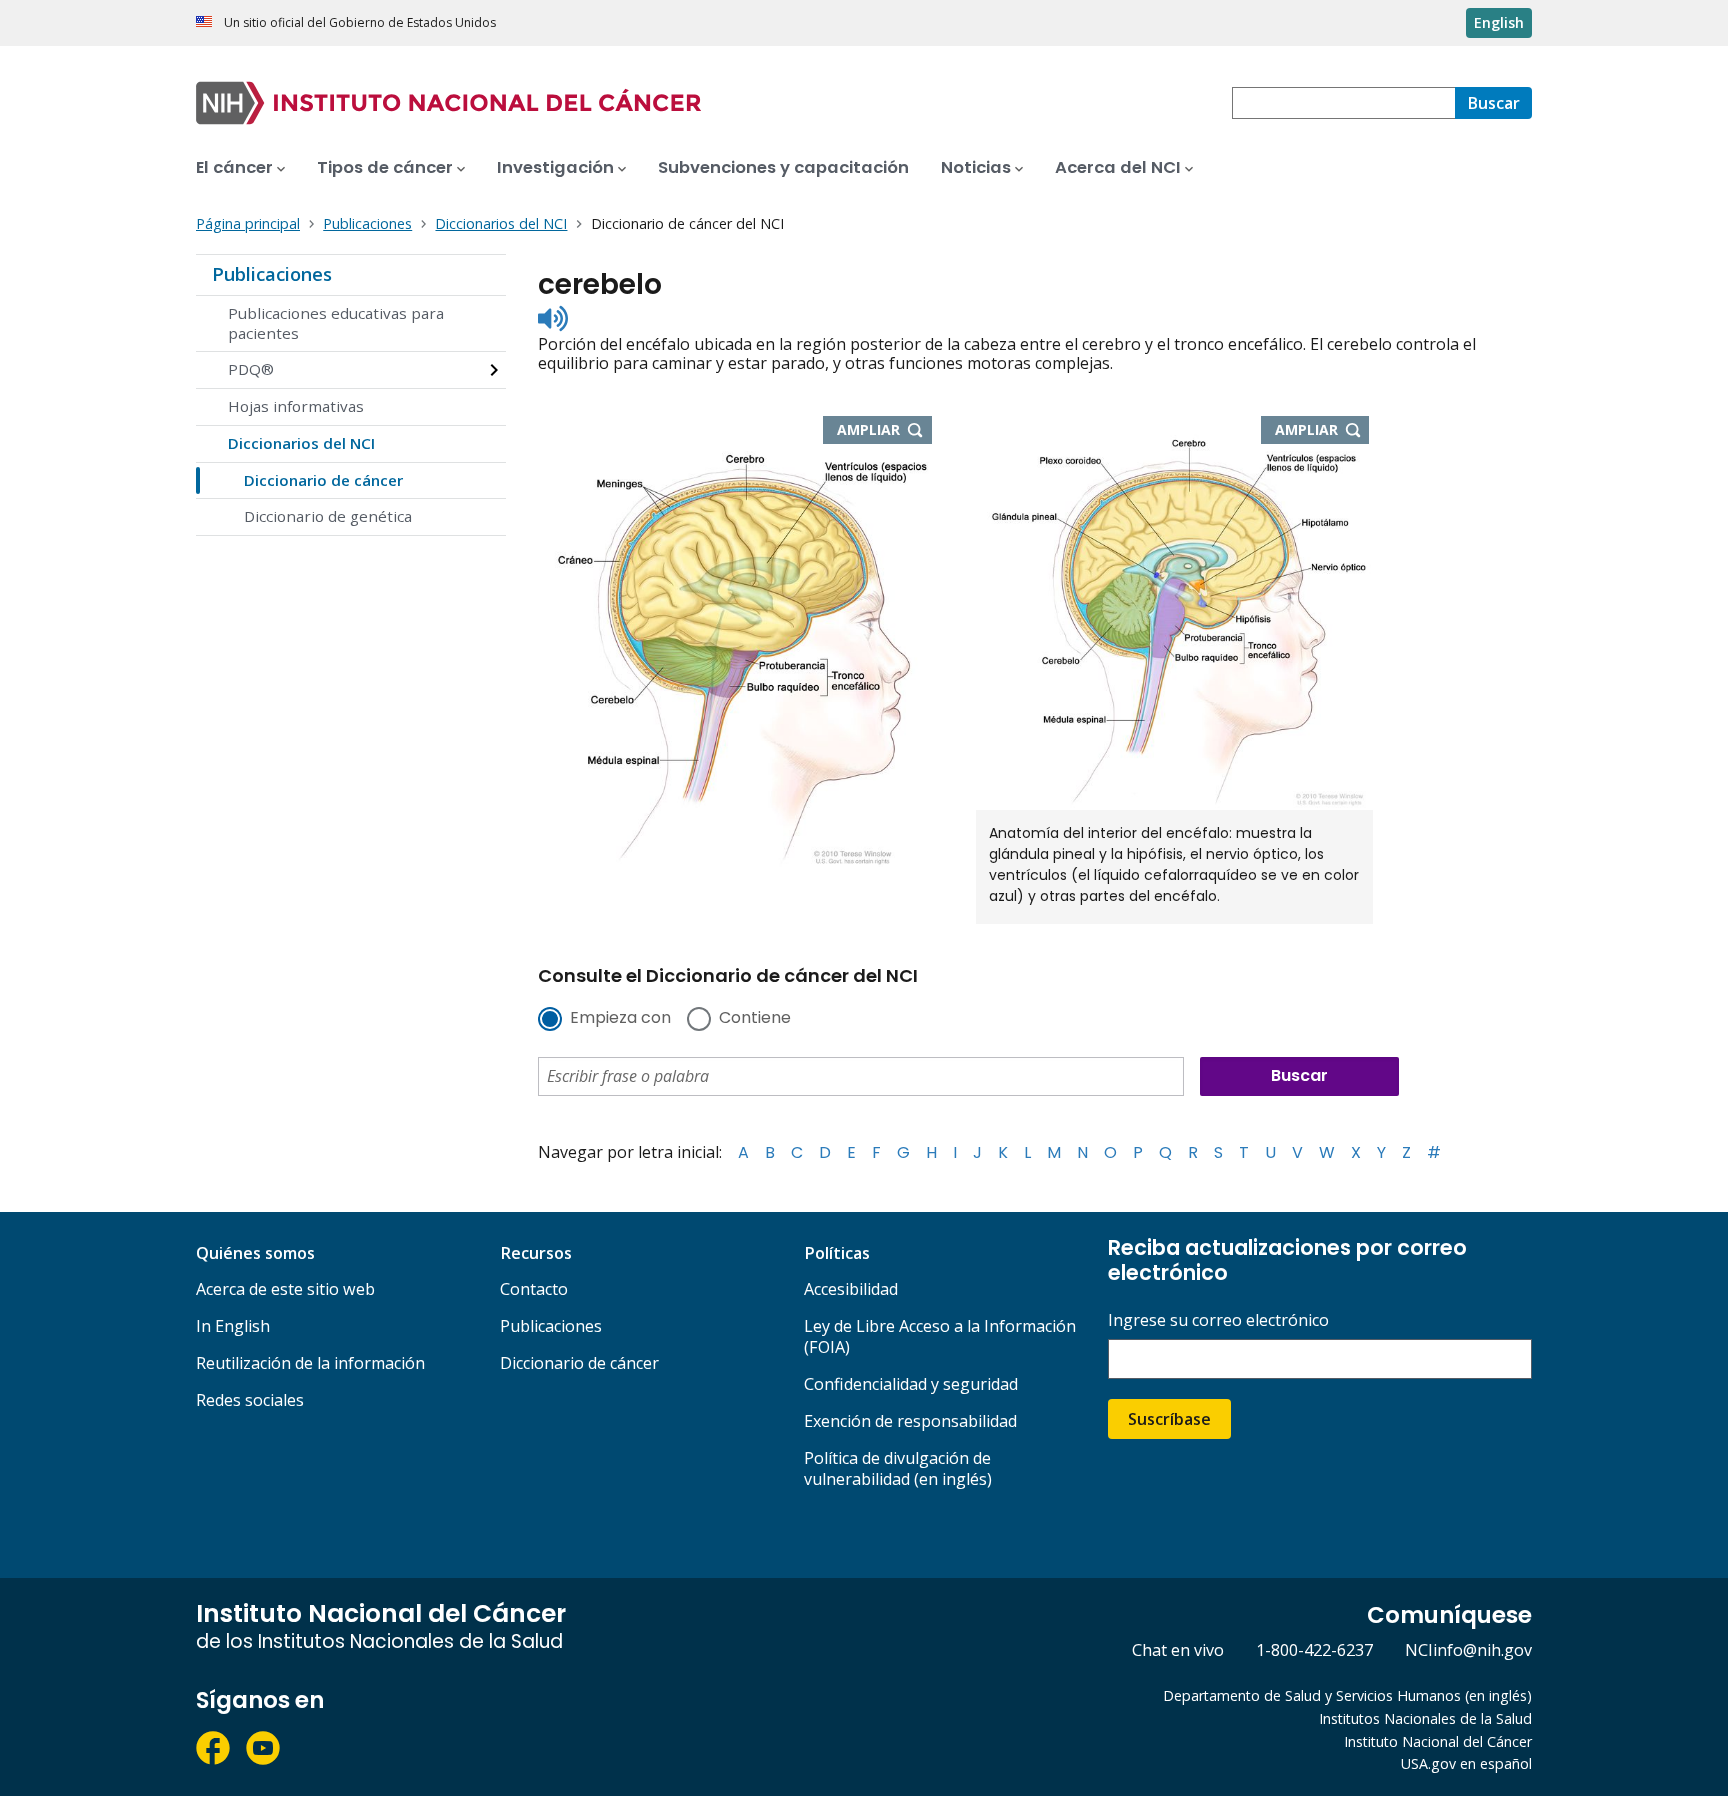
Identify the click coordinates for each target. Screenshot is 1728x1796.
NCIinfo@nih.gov (1468, 1650)
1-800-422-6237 (1314, 1650)
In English (233, 1326)
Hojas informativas (296, 406)
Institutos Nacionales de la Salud (1425, 1718)
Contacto (534, 1289)
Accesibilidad (851, 1289)
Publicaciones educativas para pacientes (336, 323)
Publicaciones (272, 274)
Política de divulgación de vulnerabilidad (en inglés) (898, 1468)
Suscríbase (1169, 1419)
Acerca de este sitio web (285, 1289)
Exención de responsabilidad (910, 1421)
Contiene (755, 1019)
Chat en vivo (1178, 1650)
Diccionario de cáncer (323, 480)
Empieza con (620, 1019)
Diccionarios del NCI (301, 443)
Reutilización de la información (310, 1363)
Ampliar (884, 431)
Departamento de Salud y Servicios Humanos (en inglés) (1347, 1695)
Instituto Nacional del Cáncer (1438, 1741)
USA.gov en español (1466, 1763)
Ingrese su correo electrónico (1218, 1320)
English (1499, 22)
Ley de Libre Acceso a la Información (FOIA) (940, 1336)
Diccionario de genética (328, 516)
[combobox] (1343, 103)
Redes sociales (250, 1400)
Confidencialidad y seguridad (911, 1384)
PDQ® (251, 369)
